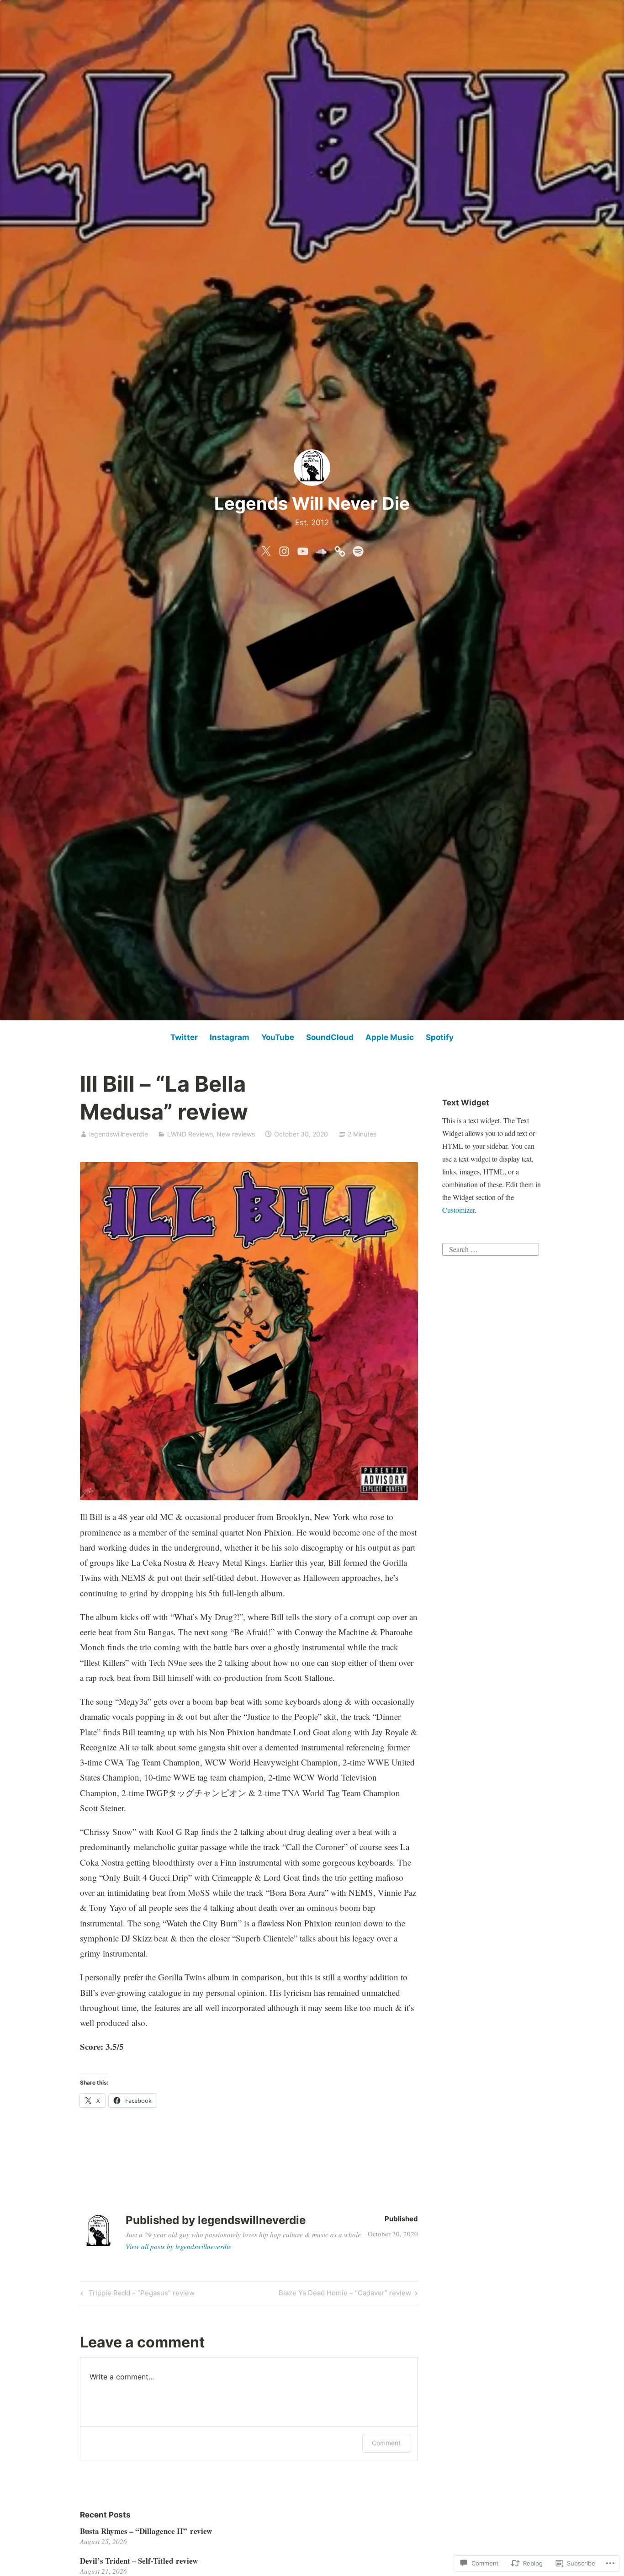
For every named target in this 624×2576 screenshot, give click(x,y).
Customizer (458, 1210)
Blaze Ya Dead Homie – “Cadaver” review (345, 2294)
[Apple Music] (340, 549)
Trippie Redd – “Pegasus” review (136, 2294)
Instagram (230, 1037)
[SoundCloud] (321, 549)
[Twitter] (266, 549)
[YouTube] (303, 549)
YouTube (278, 1037)
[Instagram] (284, 549)
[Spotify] (358, 549)
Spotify (440, 1037)
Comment (386, 2443)
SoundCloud (330, 1037)
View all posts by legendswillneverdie (179, 2246)
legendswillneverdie (119, 1134)
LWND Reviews (190, 1134)
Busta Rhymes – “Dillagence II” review (146, 2531)
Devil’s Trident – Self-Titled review (139, 2561)
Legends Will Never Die (312, 503)
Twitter (184, 1037)
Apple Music (390, 1037)
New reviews (236, 1134)
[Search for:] (491, 1248)
